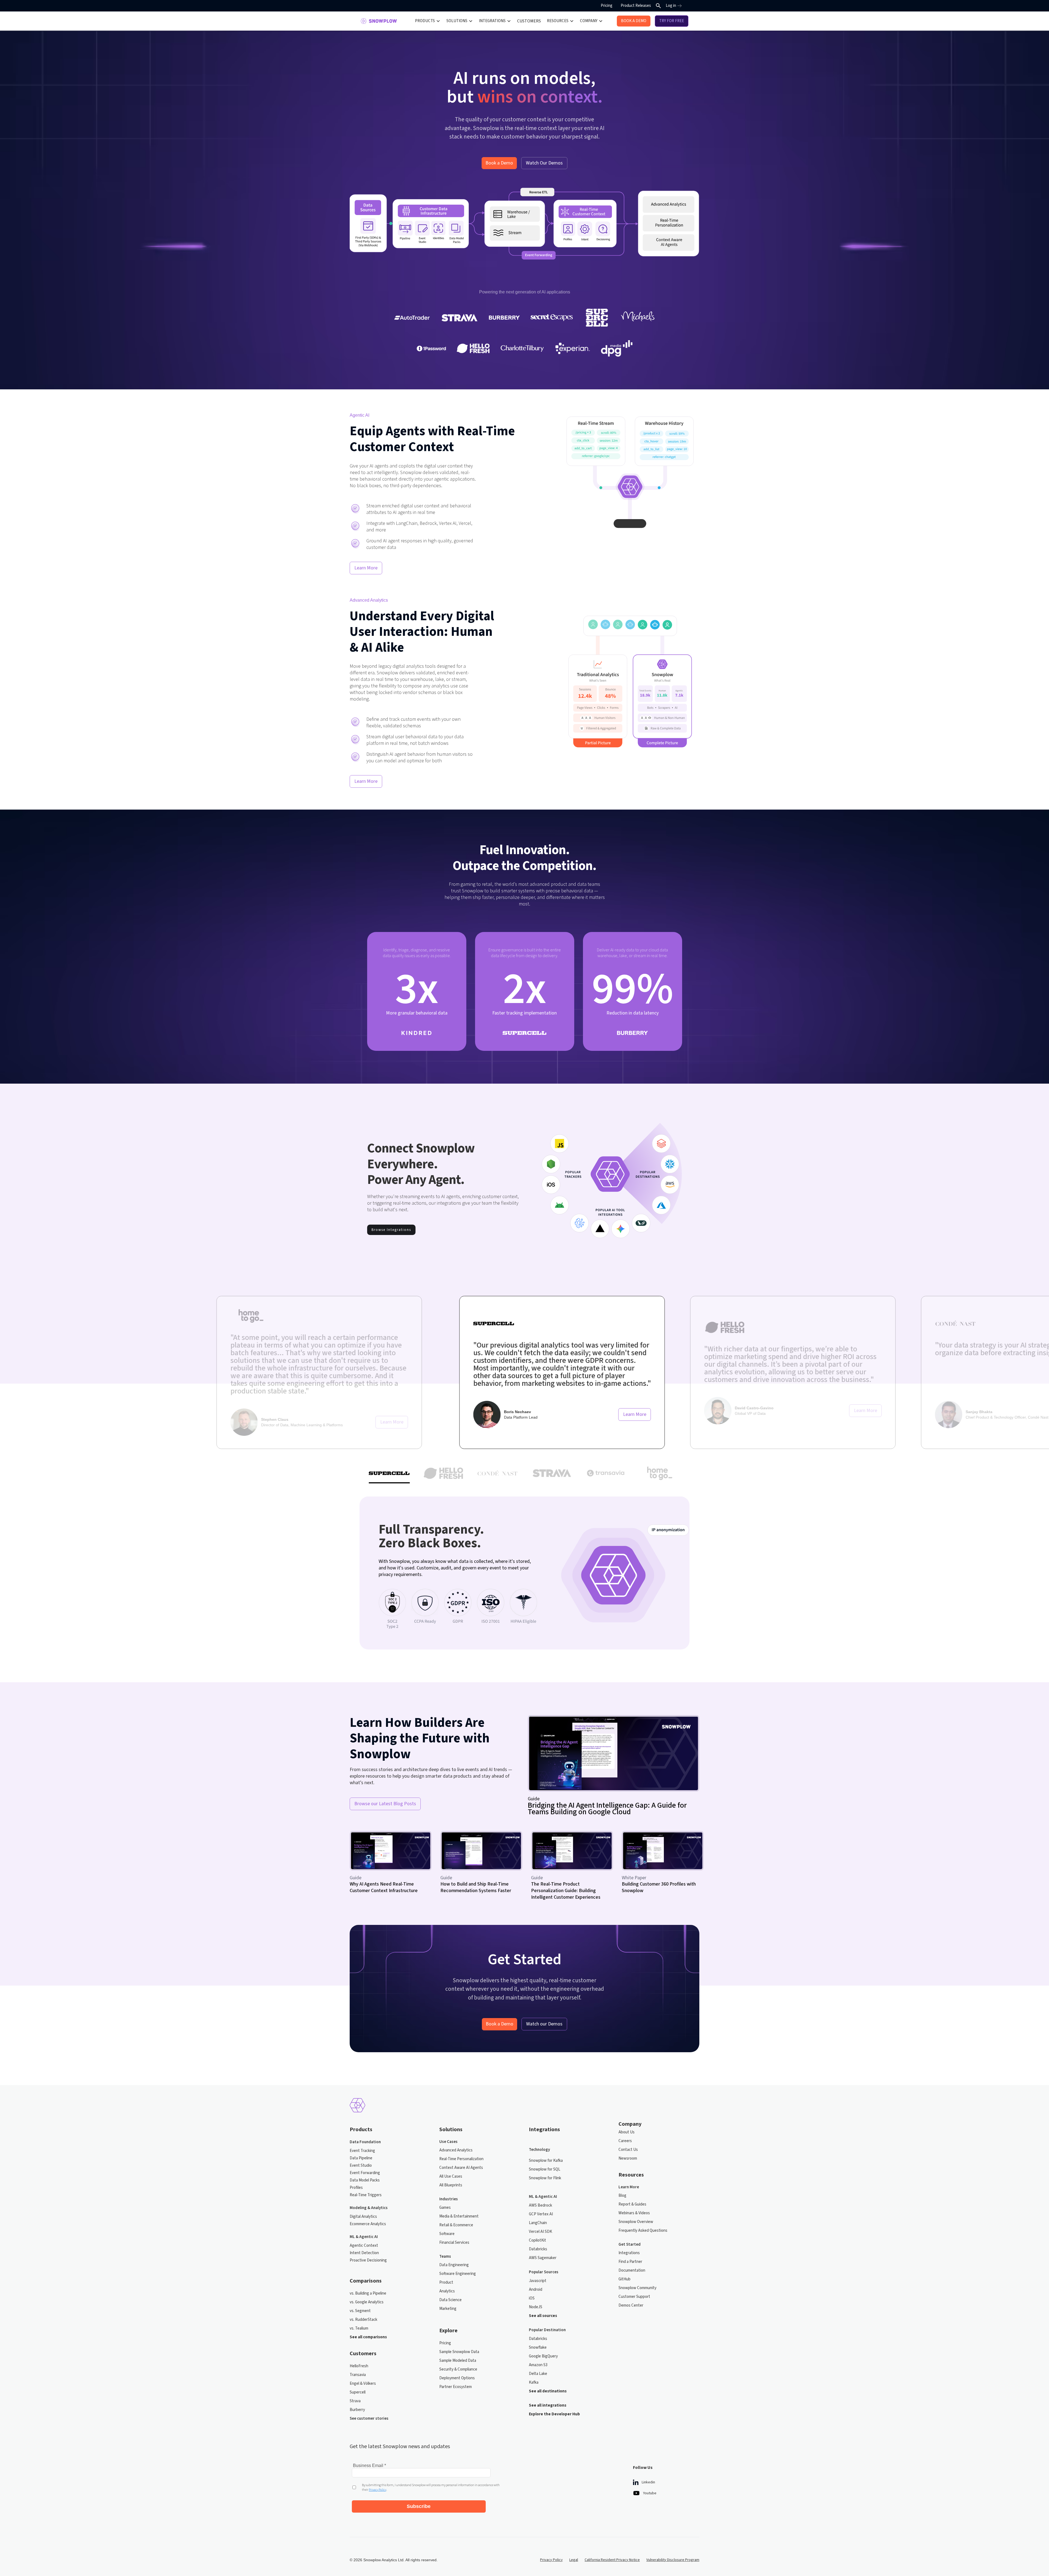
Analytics (447, 2291)
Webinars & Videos (634, 2213)
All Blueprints (451, 2185)
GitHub (624, 2279)
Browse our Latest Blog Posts (385, 1804)
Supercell (358, 2392)
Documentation (632, 2270)
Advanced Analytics (456, 2150)
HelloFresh (359, 2366)
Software (447, 2234)
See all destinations (548, 2391)
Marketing (448, 2309)
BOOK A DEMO (634, 21)
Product (446, 2282)
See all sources (543, 2316)
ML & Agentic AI (364, 2237)
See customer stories (369, 2418)
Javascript (538, 2281)
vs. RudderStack (363, 2320)
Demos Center (631, 2305)
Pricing (607, 6)
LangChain (538, 2223)
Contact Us (628, 2150)
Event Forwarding (365, 2173)
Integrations (629, 2253)
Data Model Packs (365, 2180)
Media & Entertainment (459, 2216)
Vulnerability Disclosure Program (673, 2560)
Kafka (534, 2382)
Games (445, 2208)
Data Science (450, 2300)
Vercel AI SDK (540, 2232)
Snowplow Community (637, 2288)
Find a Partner (630, 2262)
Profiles (356, 2188)
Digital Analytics (363, 2217)
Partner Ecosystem (456, 2387)
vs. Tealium (359, 2328)
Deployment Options (457, 2378)
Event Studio (361, 2165)
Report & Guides (632, 2204)
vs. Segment (360, 2311)
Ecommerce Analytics (368, 2224)
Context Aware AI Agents (461, 2168)
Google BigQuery (543, 2356)
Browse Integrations (391, 1230)
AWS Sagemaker (543, 2258)
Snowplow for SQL (545, 2169)
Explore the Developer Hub (554, 2414)
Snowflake (538, 2347)
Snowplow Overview (636, 2222)
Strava (355, 2401)
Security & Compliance (458, 2369)
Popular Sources (544, 2272)
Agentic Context (364, 2246)
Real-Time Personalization (461, 2159)
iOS (532, 2298)
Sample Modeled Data (458, 2361)
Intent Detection (364, 2253)
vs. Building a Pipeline (368, 2293)
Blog (622, 2196)
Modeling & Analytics (369, 2208)
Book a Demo (499, 163)
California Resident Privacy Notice (612, 2560)
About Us (627, 2132)
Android (536, 2290)
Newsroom (628, 2158)
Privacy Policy (551, 2560)
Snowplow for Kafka (546, 2161)
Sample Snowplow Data (459, 2352)
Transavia (358, 2375)
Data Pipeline (361, 2158)
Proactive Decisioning (368, 2260)
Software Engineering (458, 2274)
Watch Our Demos (544, 163)
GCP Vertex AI (541, 2214)
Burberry (357, 2410)
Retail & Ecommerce (456, 2225)
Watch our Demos (544, 2024)
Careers (625, 2141)
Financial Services (454, 2243)
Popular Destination (547, 2330)
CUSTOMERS (529, 21)
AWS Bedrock (540, 2205)
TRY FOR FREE (672, 21)
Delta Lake (538, 2374)
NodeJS (536, 2307)
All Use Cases (451, 2176)
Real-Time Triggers (366, 2195)
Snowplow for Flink (545, 2178)
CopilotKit (537, 2240)
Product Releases (636, 6)
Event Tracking (362, 2151)
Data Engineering (454, 2265)
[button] (428, 21)
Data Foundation (365, 2142)
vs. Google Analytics (367, 2302)
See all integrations (548, 2405)
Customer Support (634, 2297)
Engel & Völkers (363, 2384)
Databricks (538, 2249)
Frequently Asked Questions (643, 2231)
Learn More (366, 568)
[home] (379, 21)
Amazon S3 (538, 2365)
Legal (574, 2560)
